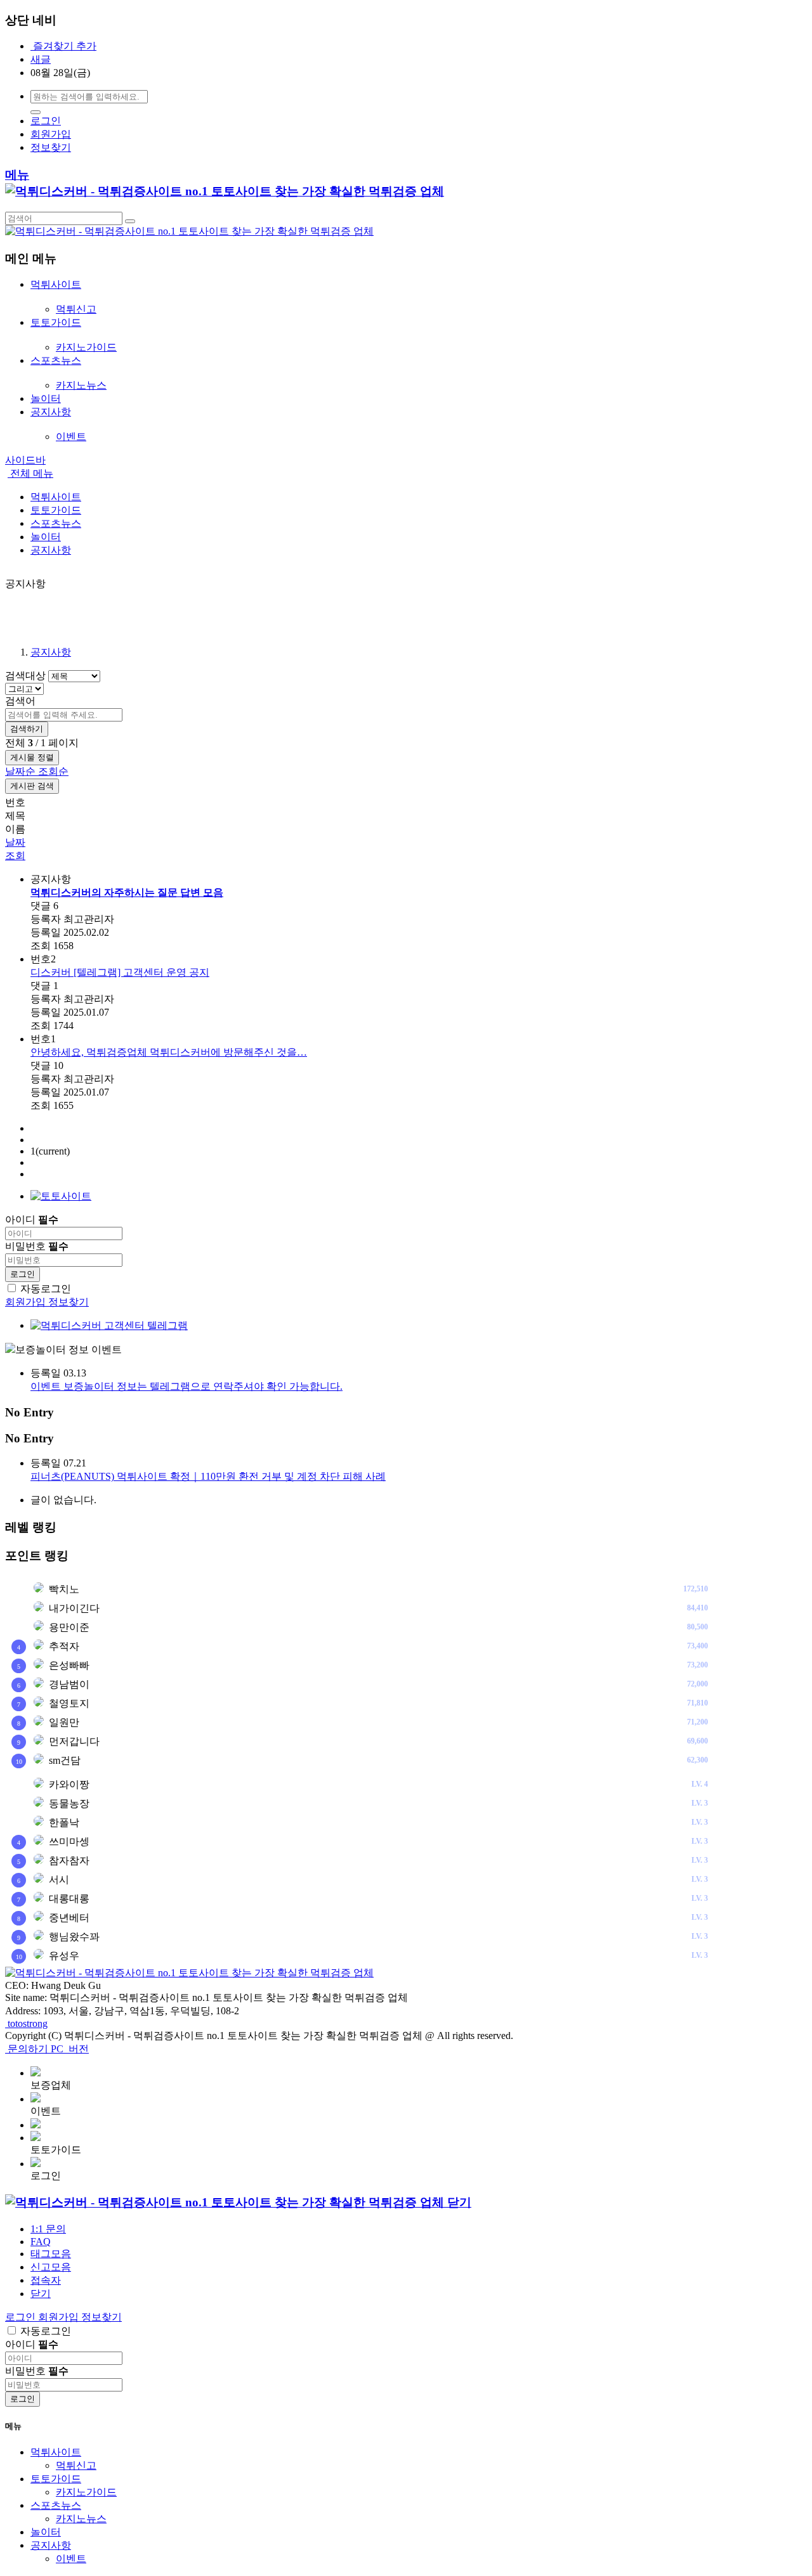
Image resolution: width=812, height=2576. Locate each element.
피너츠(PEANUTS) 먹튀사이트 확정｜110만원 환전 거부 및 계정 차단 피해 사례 (208, 1476)
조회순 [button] (53, 771)
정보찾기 (51, 147)
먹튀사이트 (56, 2452)
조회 (15, 856)
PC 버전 (70, 2049)
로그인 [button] (22, 2317)
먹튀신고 (76, 309)
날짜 (15, 842)
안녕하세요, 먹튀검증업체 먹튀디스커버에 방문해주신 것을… (169, 1052)
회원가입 (51, 134)
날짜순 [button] (22, 771)
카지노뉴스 (81, 385)
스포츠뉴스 (56, 2505)
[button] (41, 2294)
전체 (30, 473)
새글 (41, 59)
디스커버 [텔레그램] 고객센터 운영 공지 (120, 972)
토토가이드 (56, 2479)
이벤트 (71, 437)
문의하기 (29, 2049)
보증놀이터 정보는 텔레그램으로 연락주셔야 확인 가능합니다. (187, 1386)
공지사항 (51, 652)
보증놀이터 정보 (69, 1349)
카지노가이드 (86, 347)
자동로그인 (46, 1289)
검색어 (20, 701)
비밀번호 (37, 1246)
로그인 (46, 121)
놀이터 (46, 2532)
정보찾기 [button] (101, 2317)
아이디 (32, 1220)
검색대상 (25, 676)
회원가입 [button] (60, 2317)
